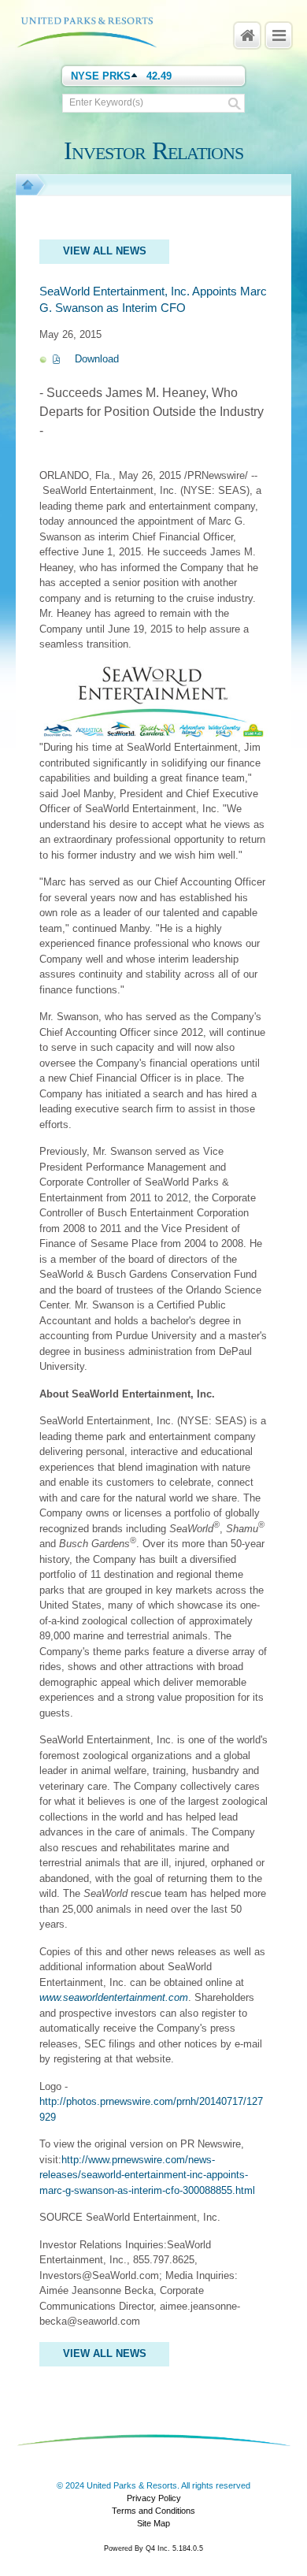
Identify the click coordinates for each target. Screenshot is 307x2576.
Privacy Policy (154, 2498)
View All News (105, 251)
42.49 (159, 76)
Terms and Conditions (153, 2511)
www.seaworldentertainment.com (114, 1997)
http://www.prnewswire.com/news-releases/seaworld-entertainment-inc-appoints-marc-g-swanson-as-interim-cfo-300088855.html (147, 2175)
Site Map (153, 2523)
